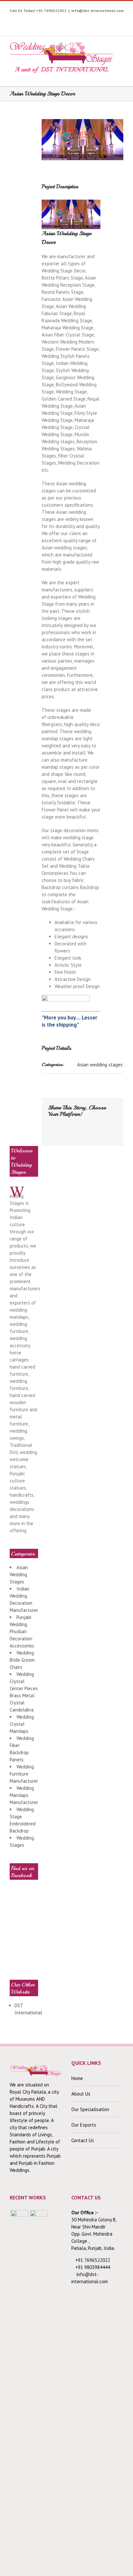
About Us (81, 2094)
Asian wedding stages (100, 1065)
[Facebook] (23, 20)
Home (77, 2078)
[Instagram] (53, 20)
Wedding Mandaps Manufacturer (24, 1795)
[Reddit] (50, 1131)
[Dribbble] (93, 20)
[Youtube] (43, 20)
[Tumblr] (73, 20)
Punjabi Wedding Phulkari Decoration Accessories (22, 1631)
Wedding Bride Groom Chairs (22, 1660)
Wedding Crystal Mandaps (22, 1724)
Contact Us (83, 2140)
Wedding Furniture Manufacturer (24, 1774)
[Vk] (60, 1131)
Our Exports (84, 2125)
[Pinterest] (63, 20)
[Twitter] (33, 20)
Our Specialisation (90, 2109)
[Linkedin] (103, 20)
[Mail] (71, 1131)
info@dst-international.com (97, 11)
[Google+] (83, 20)
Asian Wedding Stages (19, 1574)
